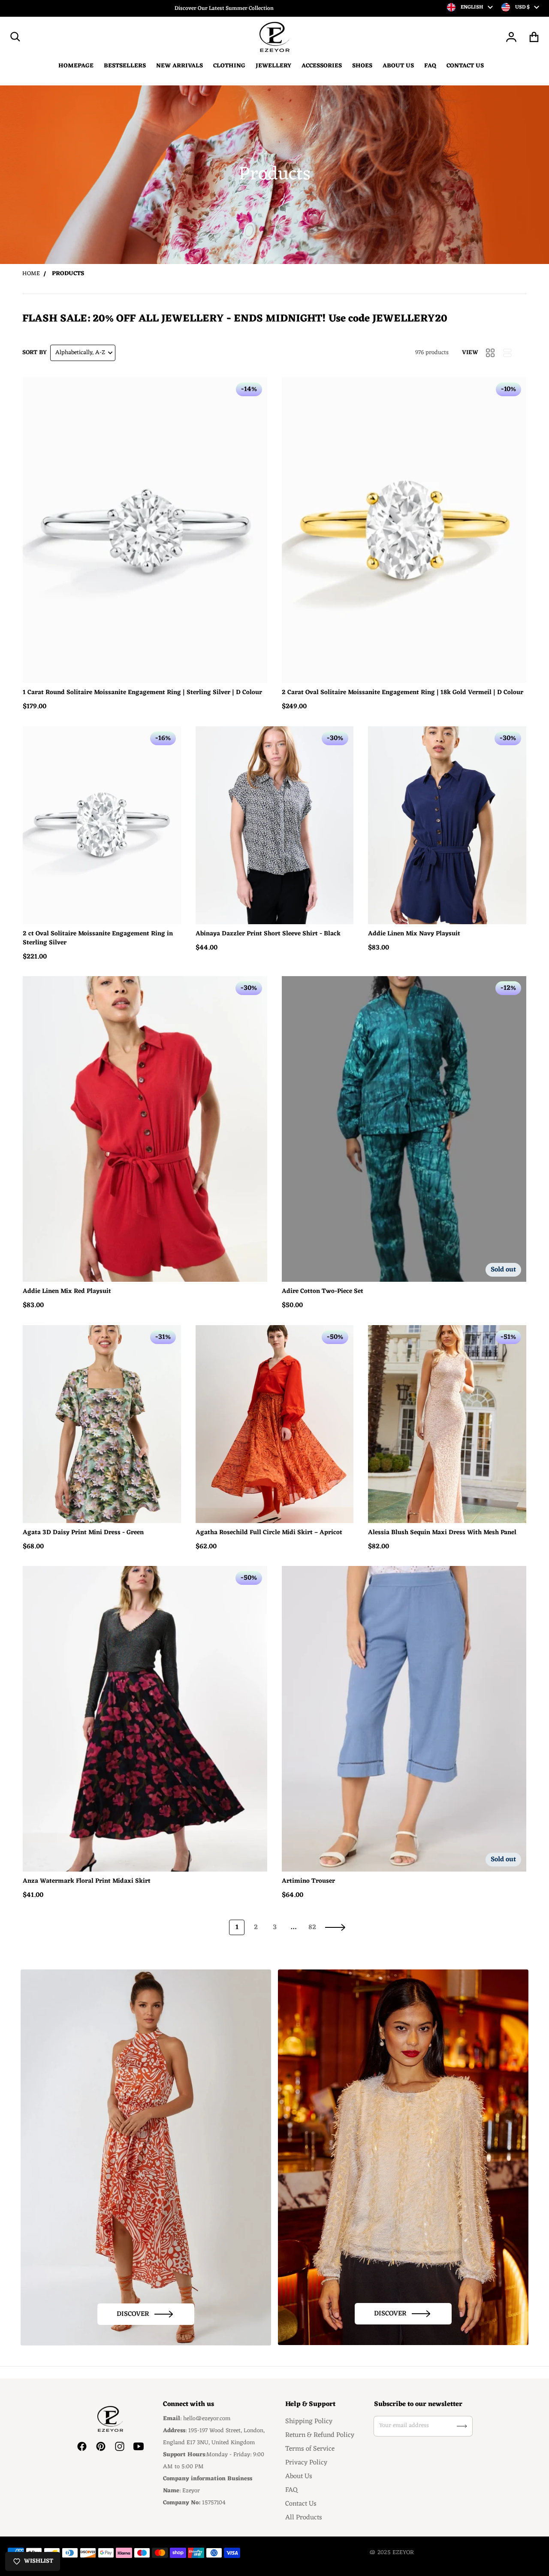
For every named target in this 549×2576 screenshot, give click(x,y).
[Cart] (534, 37)
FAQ (291, 2490)
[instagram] (120, 2446)
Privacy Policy (306, 2463)
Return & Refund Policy (320, 2435)
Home (31, 274)
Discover (133, 2314)
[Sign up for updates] (462, 2426)
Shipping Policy (309, 2421)
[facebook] (82, 2446)
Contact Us (301, 2504)
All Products (304, 2518)
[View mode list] (507, 353)
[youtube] (139, 2446)
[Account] (511, 37)
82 (312, 1927)
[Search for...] (15, 37)
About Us (299, 2476)
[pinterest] (101, 2446)
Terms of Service (310, 2449)
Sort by (35, 353)
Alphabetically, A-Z (80, 353)
